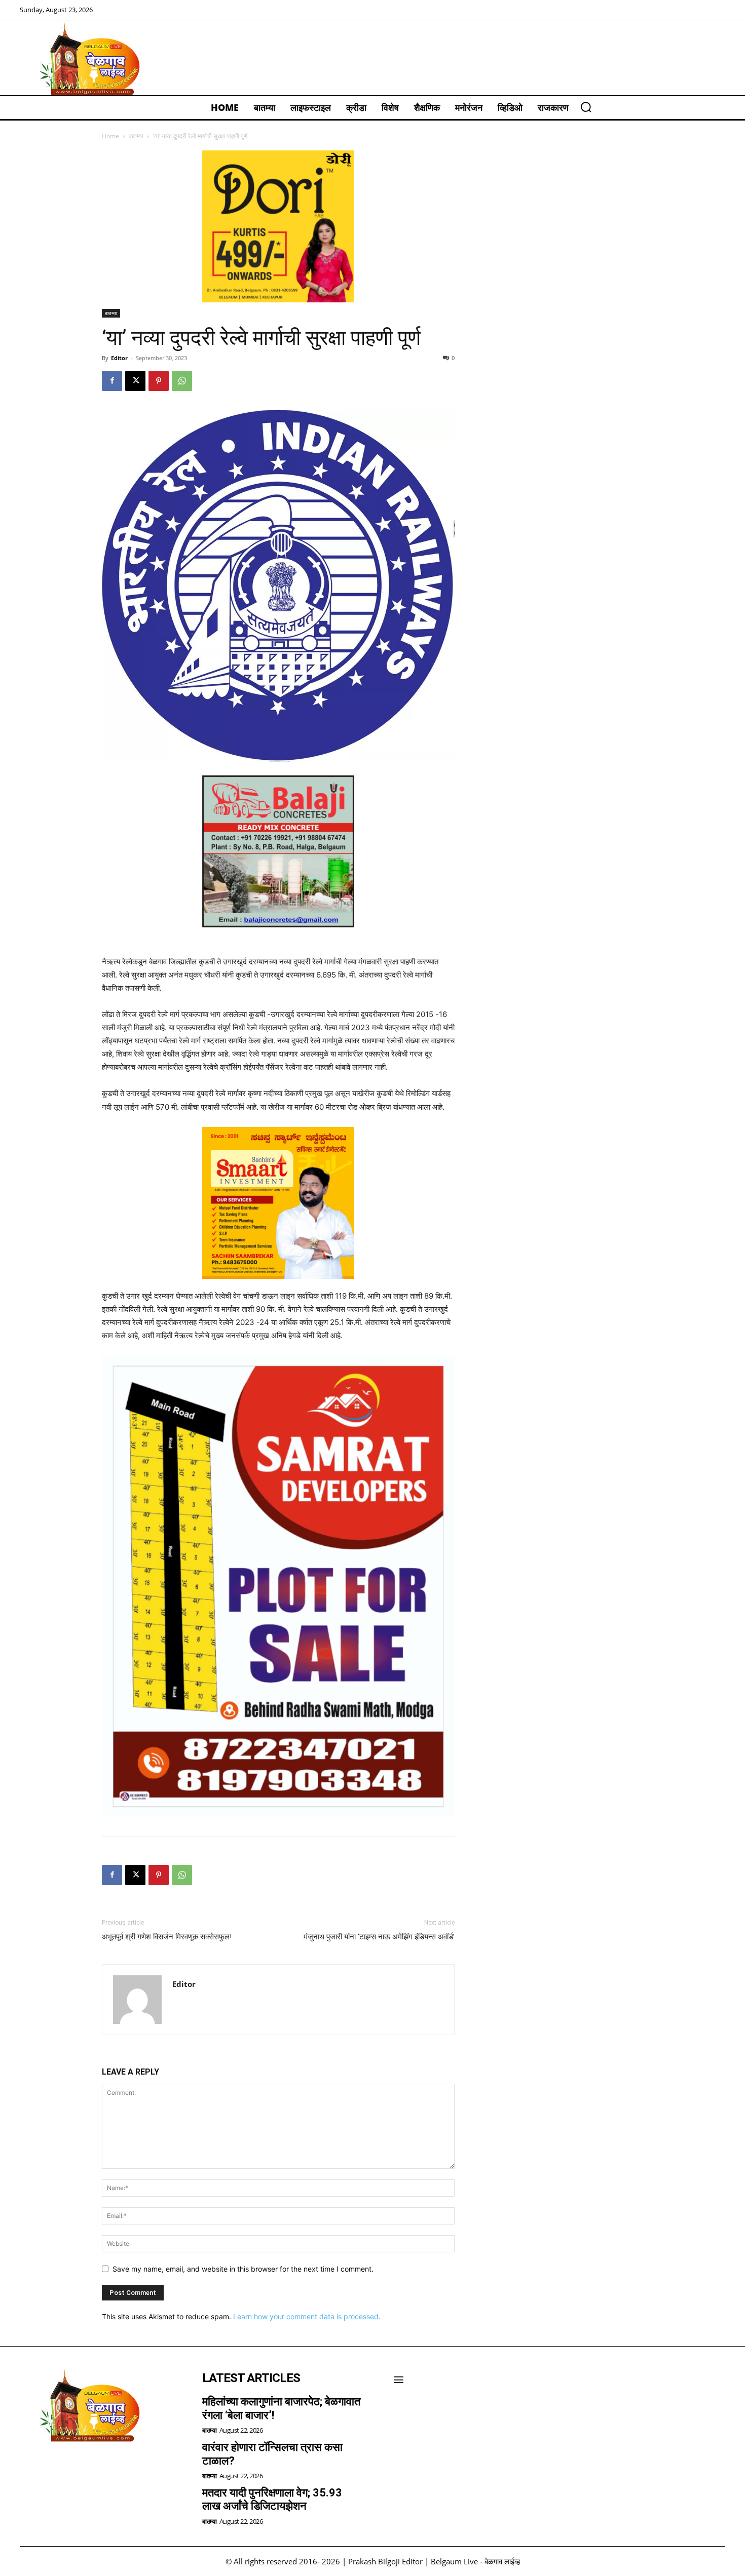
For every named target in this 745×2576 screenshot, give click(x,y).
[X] (135, 381)
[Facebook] (112, 381)
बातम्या (136, 136)
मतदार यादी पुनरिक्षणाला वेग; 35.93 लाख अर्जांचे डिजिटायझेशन (272, 2499)
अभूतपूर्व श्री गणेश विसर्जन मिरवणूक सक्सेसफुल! (167, 1937)
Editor (119, 358)
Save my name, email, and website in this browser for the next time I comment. (243, 2269)
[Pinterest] (159, 381)
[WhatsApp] (182, 381)
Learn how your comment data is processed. (307, 2316)
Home (110, 136)
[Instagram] (58, 2468)
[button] (586, 107)
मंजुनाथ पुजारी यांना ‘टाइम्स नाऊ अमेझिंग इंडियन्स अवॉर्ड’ (379, 1937)
